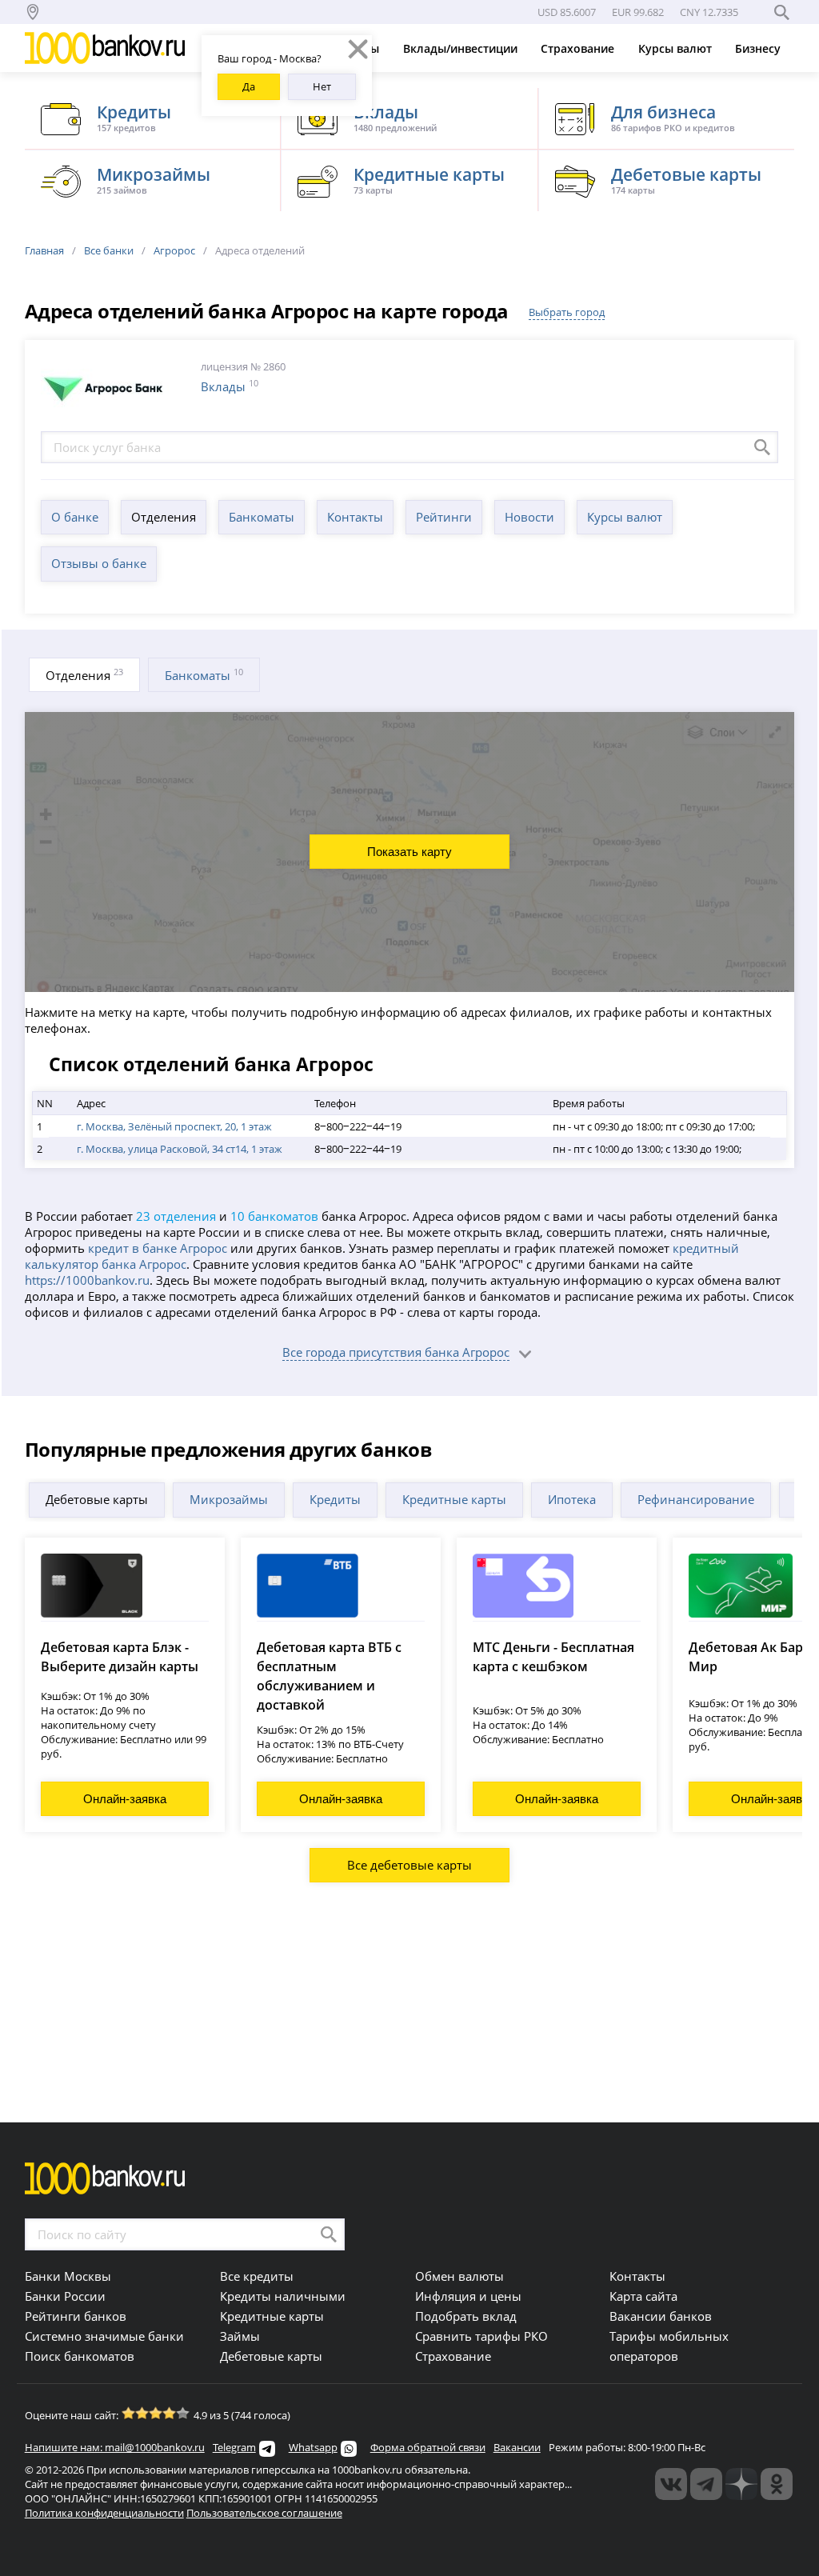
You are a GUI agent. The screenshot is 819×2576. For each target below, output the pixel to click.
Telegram (234, 2447)
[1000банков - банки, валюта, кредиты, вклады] (777, 2484)
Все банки (109, 250)
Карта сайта (643, 2296)
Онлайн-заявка (125, 1799)
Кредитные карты (454, 1499)
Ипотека (572, 1499)
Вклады (223, 386)
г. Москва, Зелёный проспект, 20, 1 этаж (174, 1126)
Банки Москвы (68, 2276)
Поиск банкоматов (80, 2356)
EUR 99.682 (638, 12)
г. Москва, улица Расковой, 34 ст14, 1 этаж (180, 1149)
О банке (75, 517)
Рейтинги (444, 517)
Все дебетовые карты (409, 1865)
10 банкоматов (274, 1216)
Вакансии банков (661, 2316)
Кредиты (335, 1499)
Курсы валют (677, 48)
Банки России (65, 2296)
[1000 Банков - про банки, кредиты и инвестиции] (741, 2484)
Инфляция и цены (468, 2296)
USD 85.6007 (567, 12)
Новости (529, 517)
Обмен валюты (459, 2276)
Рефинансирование (696, 1499)
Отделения (164, 517)
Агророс (174, 250)
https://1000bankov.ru (87, 1280)
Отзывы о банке (99, 563)
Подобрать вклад (466, 2316)
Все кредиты (257, 2276)
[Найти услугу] (762, 447)
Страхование (579, 48)
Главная (44, 250)
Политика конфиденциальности (104, 2513)
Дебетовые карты (97, 1499)
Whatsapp (313, 2447)
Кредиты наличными (283, 2296)
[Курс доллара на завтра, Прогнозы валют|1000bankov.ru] (706, 2484)
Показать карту (409, 852)
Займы (240, 2336)
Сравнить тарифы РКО (481, 2336)
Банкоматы (262, 517)
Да (249, 86)
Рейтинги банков (76, 2316)
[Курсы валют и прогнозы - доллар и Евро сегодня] (671, 2484)
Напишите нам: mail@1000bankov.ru (115, 2447)
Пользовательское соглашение (264, 2513)
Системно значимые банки (104, 2336)
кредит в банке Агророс (158, 1248)
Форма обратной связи (428, 2447)
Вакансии (517, 2447)
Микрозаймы (229, 1499)
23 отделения (176, 1216)
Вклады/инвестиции (462, 48)
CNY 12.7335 (709, 12)
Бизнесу (759, 48)
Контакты (355, 517)
